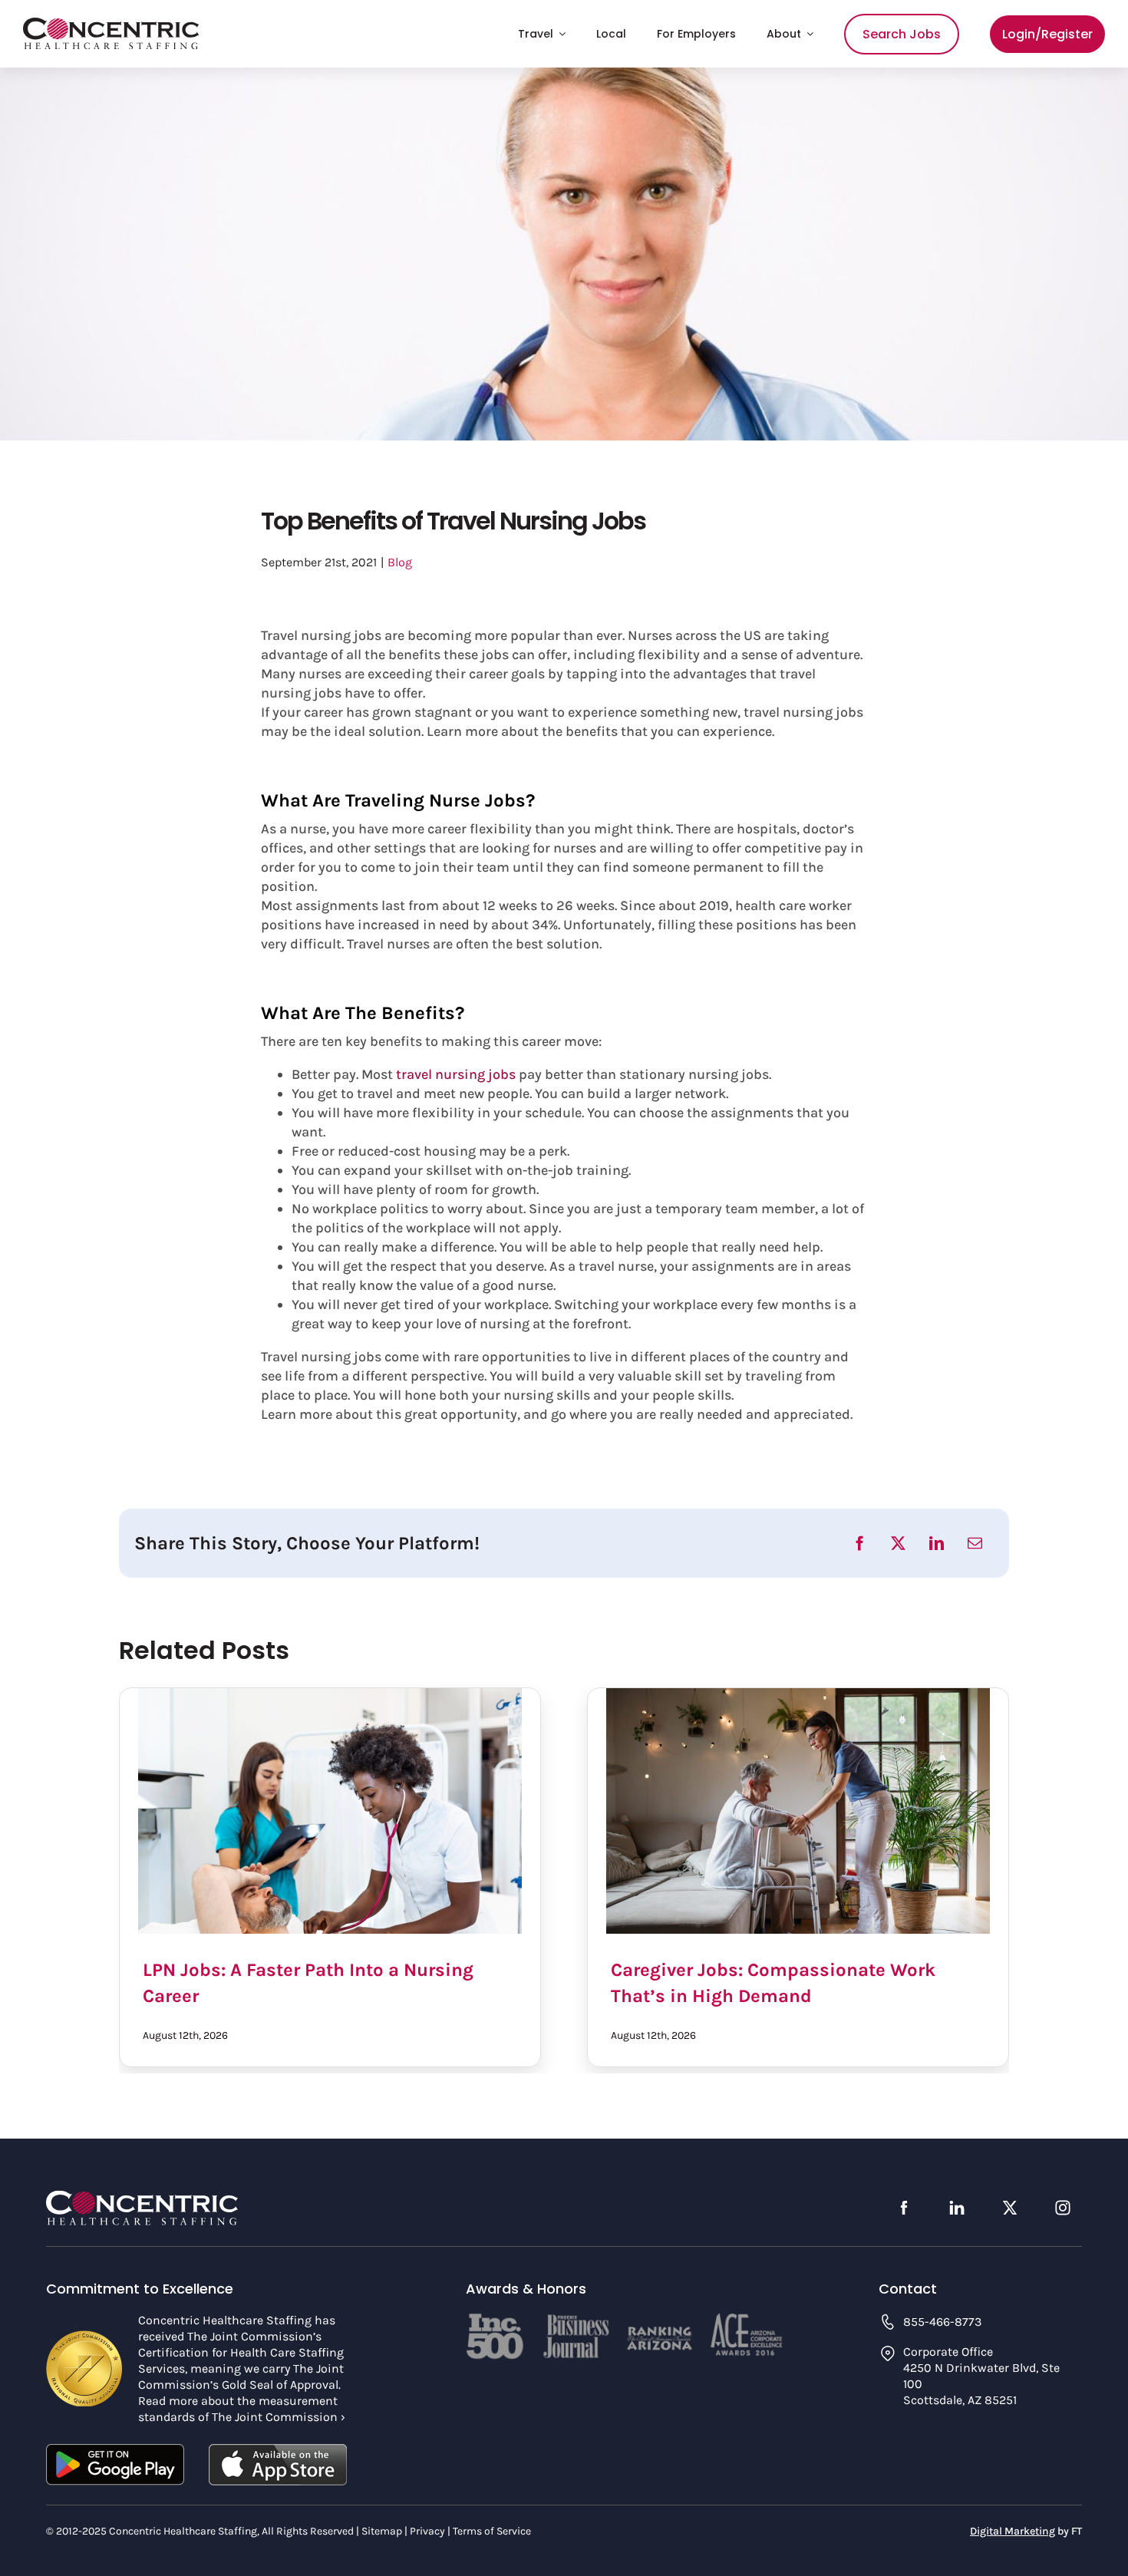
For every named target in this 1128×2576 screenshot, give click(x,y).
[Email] (975, 1543)
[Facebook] (860, 1543)
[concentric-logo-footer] (142, 2197)
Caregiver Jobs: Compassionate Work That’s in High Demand (798, 1811)
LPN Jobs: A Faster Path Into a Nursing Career (330, 1811)
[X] (898, 1543)
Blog (400, 562)
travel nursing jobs (456, 1074)
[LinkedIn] (937, 1543)
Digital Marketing (1013, 2531)
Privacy (427, 2531)
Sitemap (382, 2531)
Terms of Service (492, 2531)
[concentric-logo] (111, 25)
